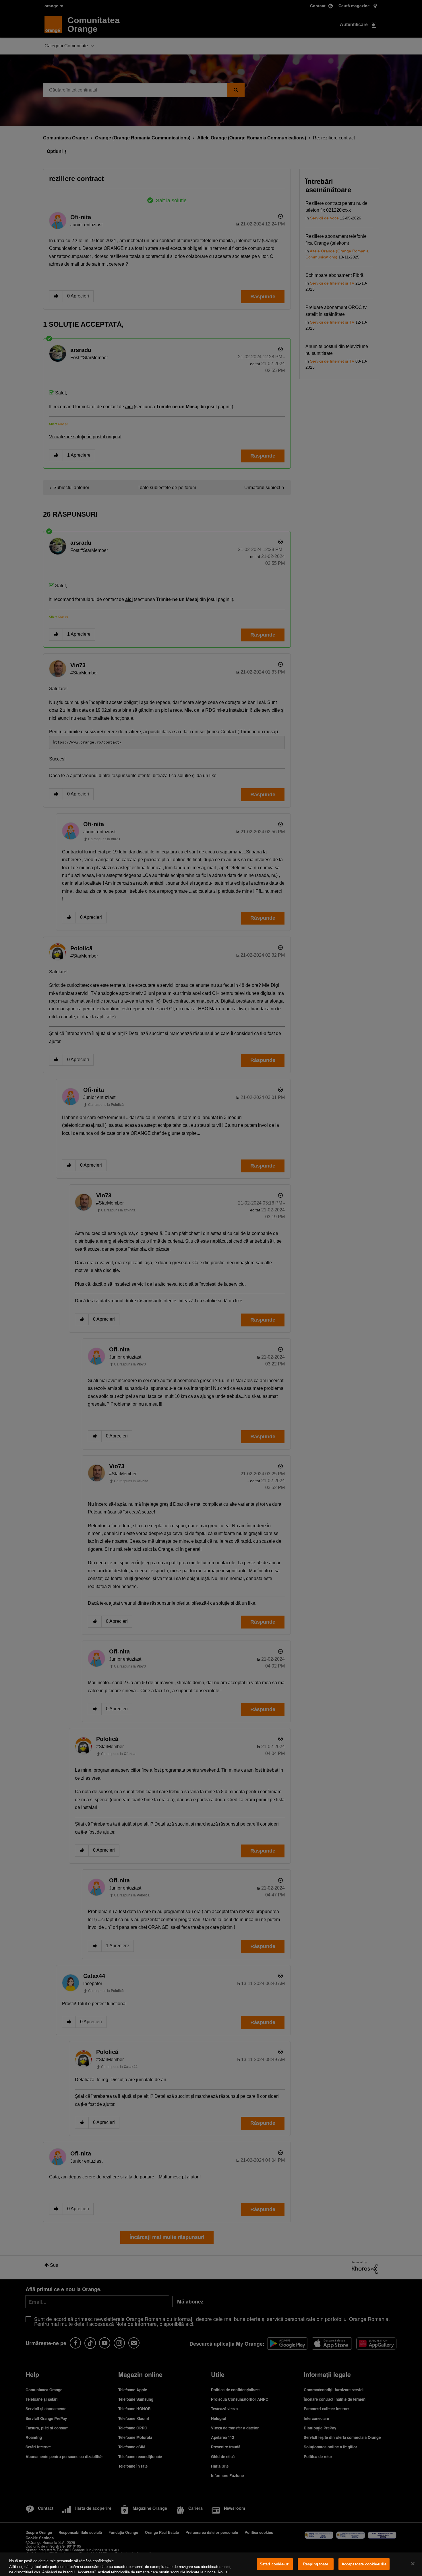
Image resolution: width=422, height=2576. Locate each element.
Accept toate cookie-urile (364, 2564)
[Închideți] (413, 2564)
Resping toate (316, 2564)
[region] (211, 2564)
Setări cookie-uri (275, 2564)
